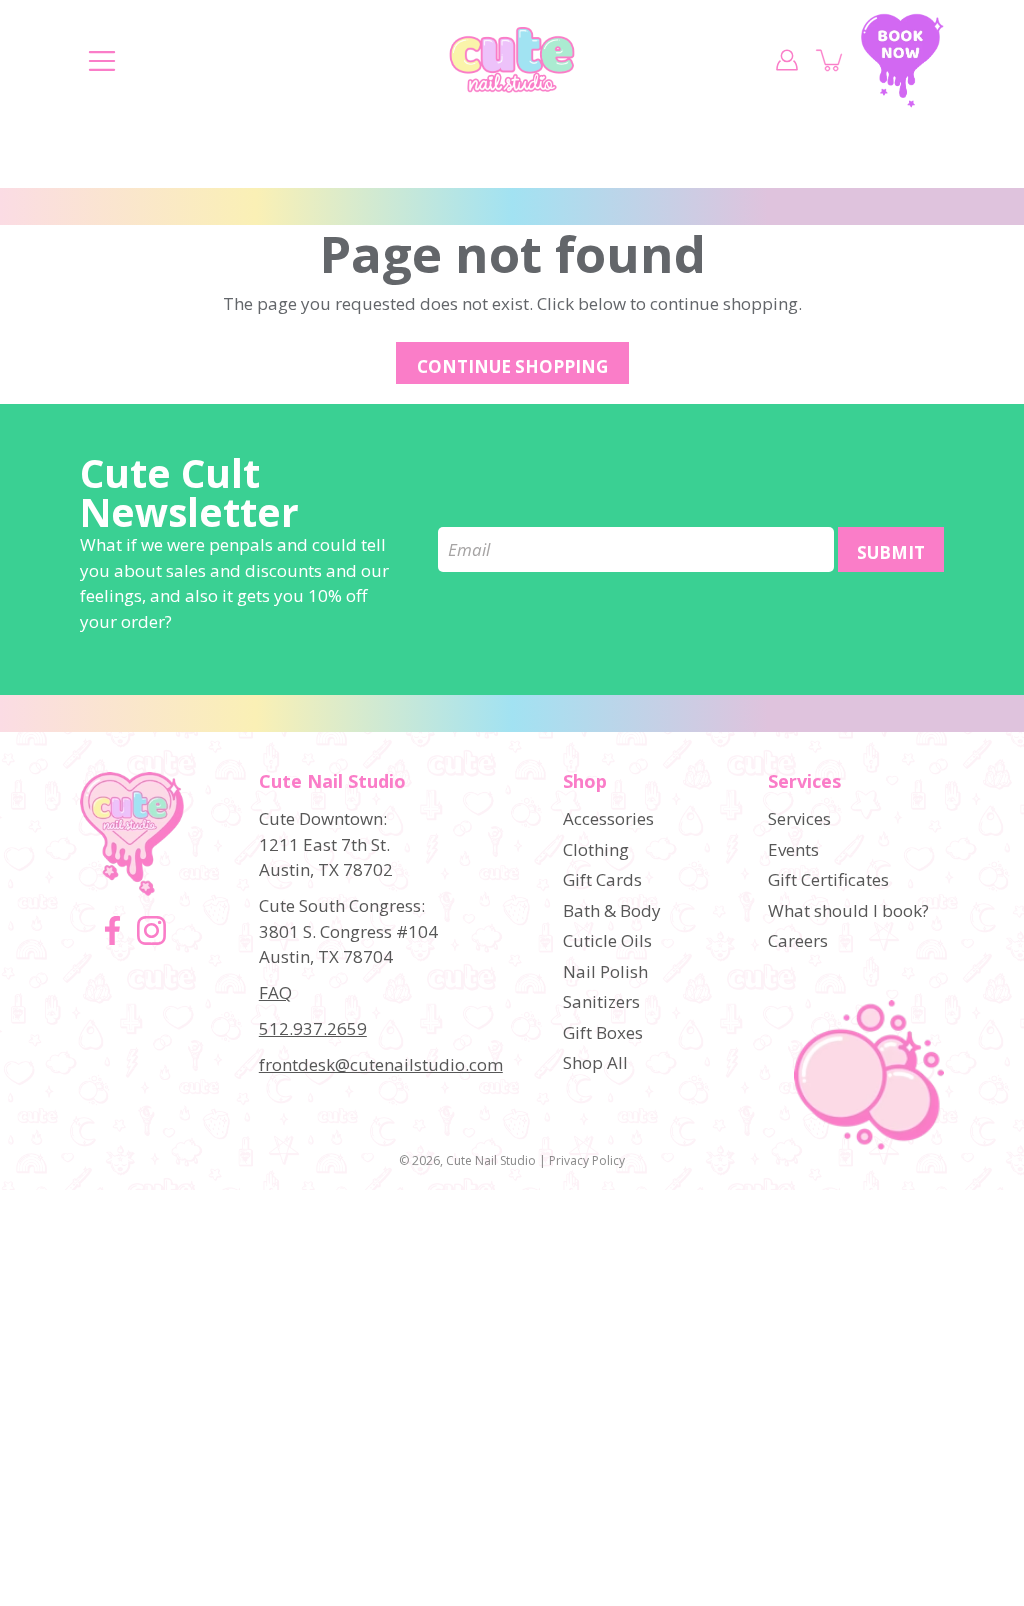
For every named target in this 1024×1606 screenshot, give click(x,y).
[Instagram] (151, 930)
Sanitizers (601, 1001)
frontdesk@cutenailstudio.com (381, 1064)
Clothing (596, 849)
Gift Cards (602, 879)
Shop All (595, 1062)
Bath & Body (612, 910)
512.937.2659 (313, 1028)
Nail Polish (605, 971)
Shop (585, 782)
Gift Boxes (603, 1032)
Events (793, 849)
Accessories (608, 818)
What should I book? (848, 910)
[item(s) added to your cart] (831, 60)
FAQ (275, 992)
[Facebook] (112, 930)
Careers (798, 940)
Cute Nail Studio (491, 1160)
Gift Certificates (828, 879)
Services (804, 782)
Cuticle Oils (607, 940)
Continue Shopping (512, 366)
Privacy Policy (587, 1160)
